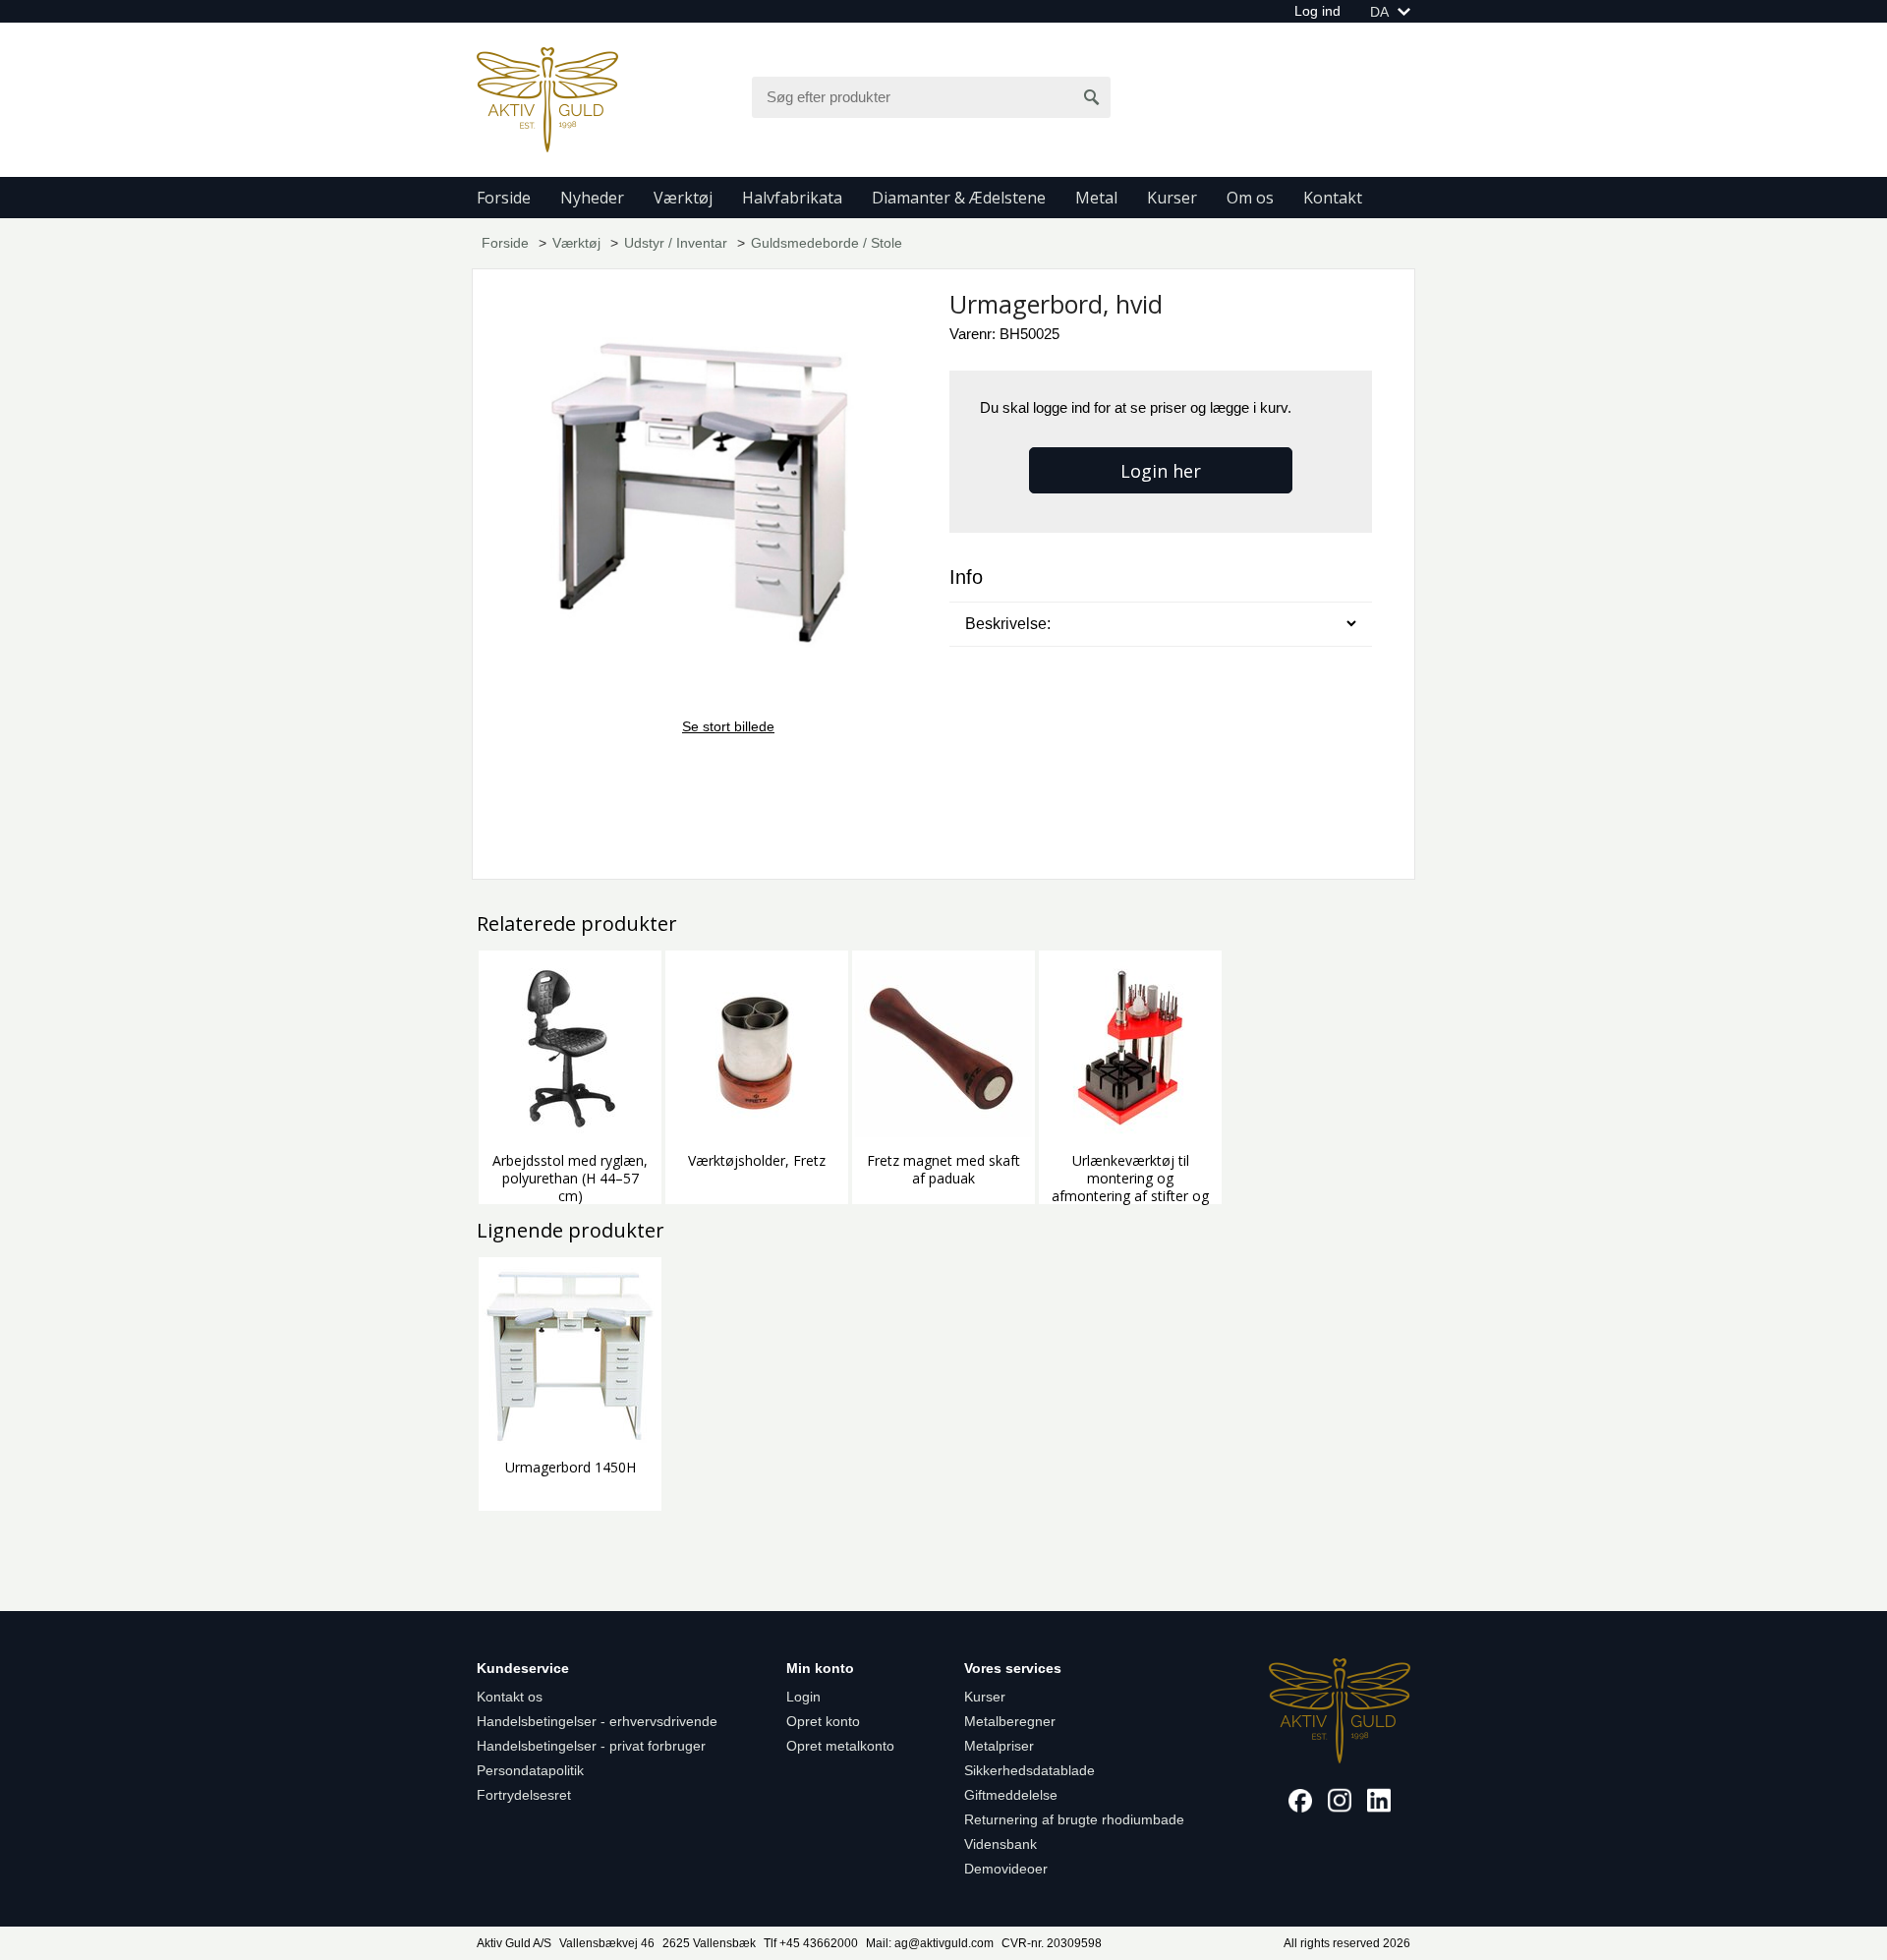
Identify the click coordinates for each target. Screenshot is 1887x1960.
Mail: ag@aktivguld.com (930, 1943)
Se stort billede (728, 726)
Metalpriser (999, 1746)
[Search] (1092, 97)
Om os (1250, 198)
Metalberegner (1010, 1721)
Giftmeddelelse (1011, 1795)
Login (803, 1697)
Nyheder (592, 198)
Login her (1161, 471)
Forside (504, 198)
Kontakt (1333, 198)
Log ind (1317, 11)
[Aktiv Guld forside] (547, 98)
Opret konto (823, 1721)
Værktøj (683, 198)
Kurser (1172, 198)
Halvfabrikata (792, 198)
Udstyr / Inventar (676, 243)
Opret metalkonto (840, 1746)
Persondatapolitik (530, 1770)
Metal (1096, 198)
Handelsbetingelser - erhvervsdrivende (597, 1721)
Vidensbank (1001, 1844)
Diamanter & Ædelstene (959, 198)
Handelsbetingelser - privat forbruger (591, 1746)
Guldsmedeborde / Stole (827, 243)
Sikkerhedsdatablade (1029, 1770)
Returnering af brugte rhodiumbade (1074, 1819)
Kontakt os (510, 1697)
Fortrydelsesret (524, 1795)
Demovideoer (1006, 1869)
